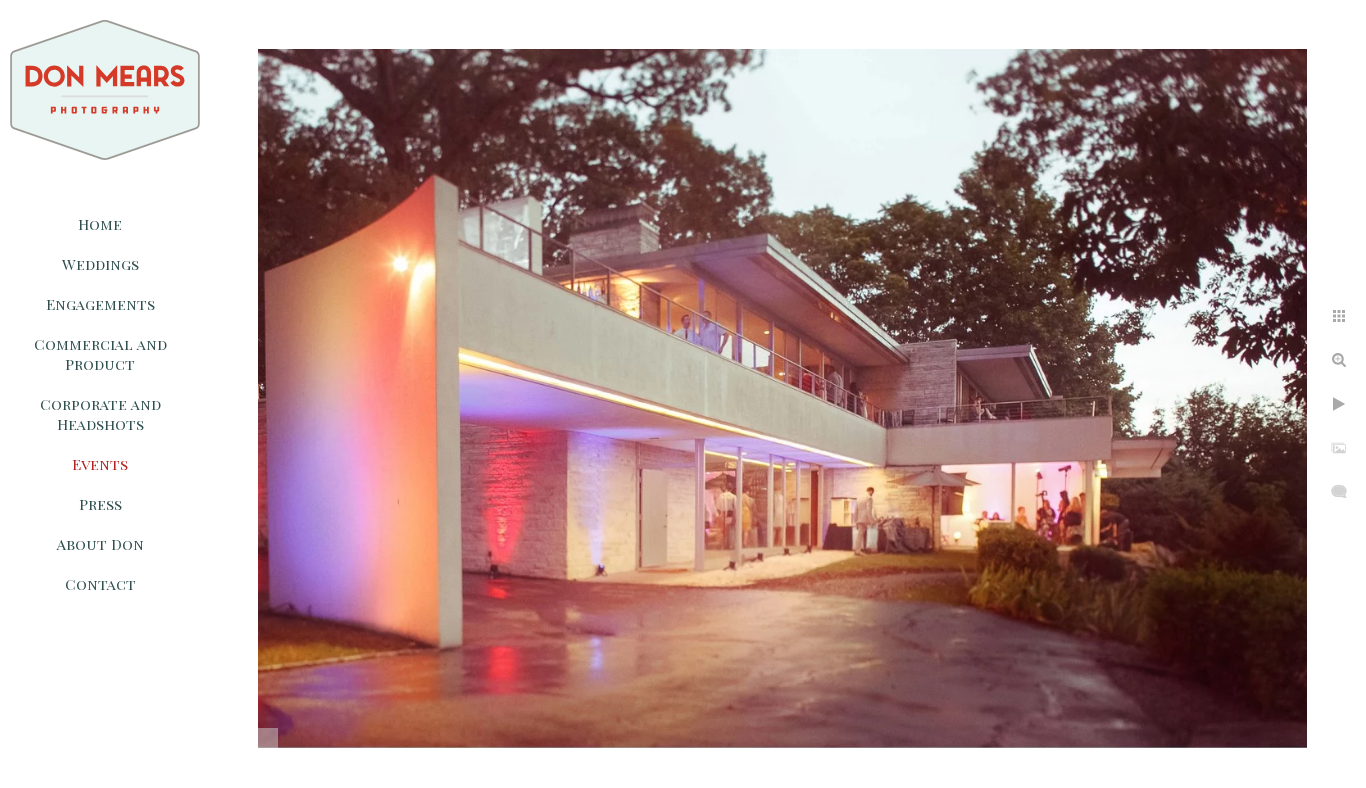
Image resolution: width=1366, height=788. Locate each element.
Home (100, 224)
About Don (100, 544)
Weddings (100, 264)
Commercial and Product (100, 354)
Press (100, 504)
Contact (100, 584)
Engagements (100, 304)
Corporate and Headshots (100, 414)
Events (100, 464)
